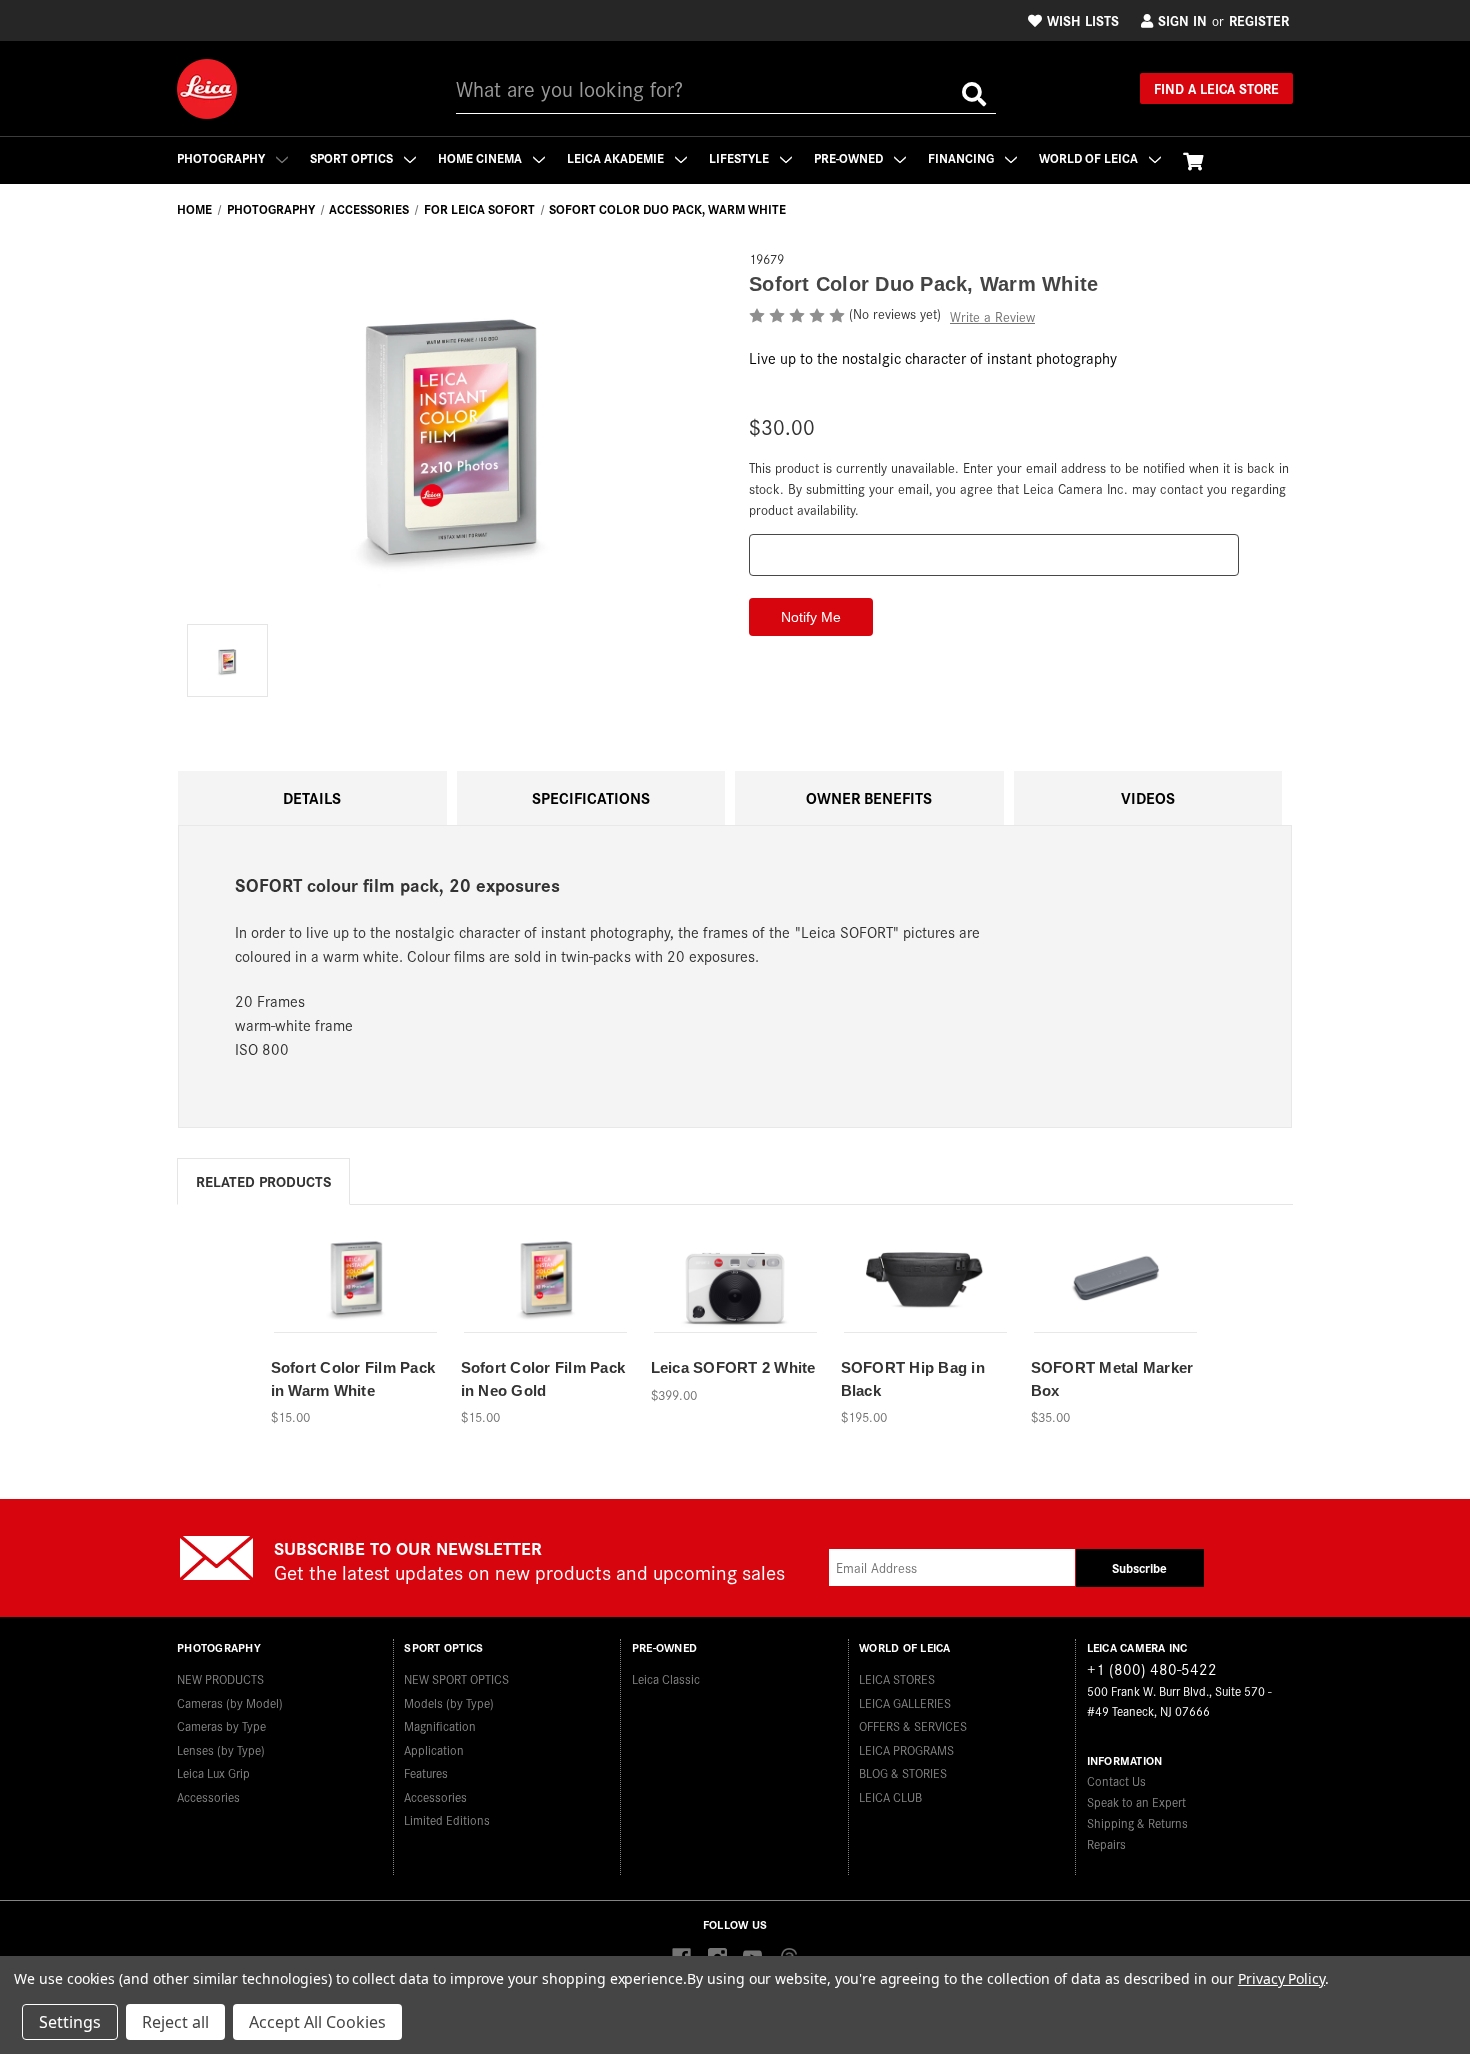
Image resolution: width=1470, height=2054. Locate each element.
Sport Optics (353, 157)
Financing (962, 157)
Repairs (1106, 1843)
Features (426, 1772)
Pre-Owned (850, 157)
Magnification (440, 1725)
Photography (222, 157)
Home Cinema (481, 157)
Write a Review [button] (992, 316)
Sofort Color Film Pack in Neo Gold (543, 1379)
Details (312, 797)
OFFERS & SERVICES (913, 1725)
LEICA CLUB (890, 1796)
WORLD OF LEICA (1090, 157)
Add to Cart (355, 1302)
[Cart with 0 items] (1193, 160)
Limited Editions (447, 1819)
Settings (70, 2022)
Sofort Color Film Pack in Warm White (353, 1379)
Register (1259, 20)
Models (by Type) (449, 1702)
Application (434, 1749)
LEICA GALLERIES (905, 1702)
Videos (1148, 797)
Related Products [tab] (263, 1180)
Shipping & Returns (1137, 1822)
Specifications (591, 797)
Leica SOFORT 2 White (733, 1367)
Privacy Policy (1281, 1978)
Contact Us (1116, 1780)
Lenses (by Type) (221, 1749)
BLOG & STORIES (903, 1772)
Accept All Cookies (317, 2022)
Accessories (208, 1796)
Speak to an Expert (1136, 1801)
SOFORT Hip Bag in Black (913, 1379)
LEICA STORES (897, 1678)
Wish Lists (1083, 20)
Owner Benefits (869, 797)
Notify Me (545, 1302)
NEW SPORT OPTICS (456, 1678)
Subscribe (1139, 1567)
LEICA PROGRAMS (906, 1749)
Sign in (1182, 20)
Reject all (175, 2022)
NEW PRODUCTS (220, 1678)
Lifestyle (740, 157)
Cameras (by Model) (230, 1702)
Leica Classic (666, 1678)
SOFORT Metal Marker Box (1112, 1379)
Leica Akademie (617, 157)
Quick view (354, 1268)
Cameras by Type (221, 1725)
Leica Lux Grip (213, 1772)
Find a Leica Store (1216, 88)
